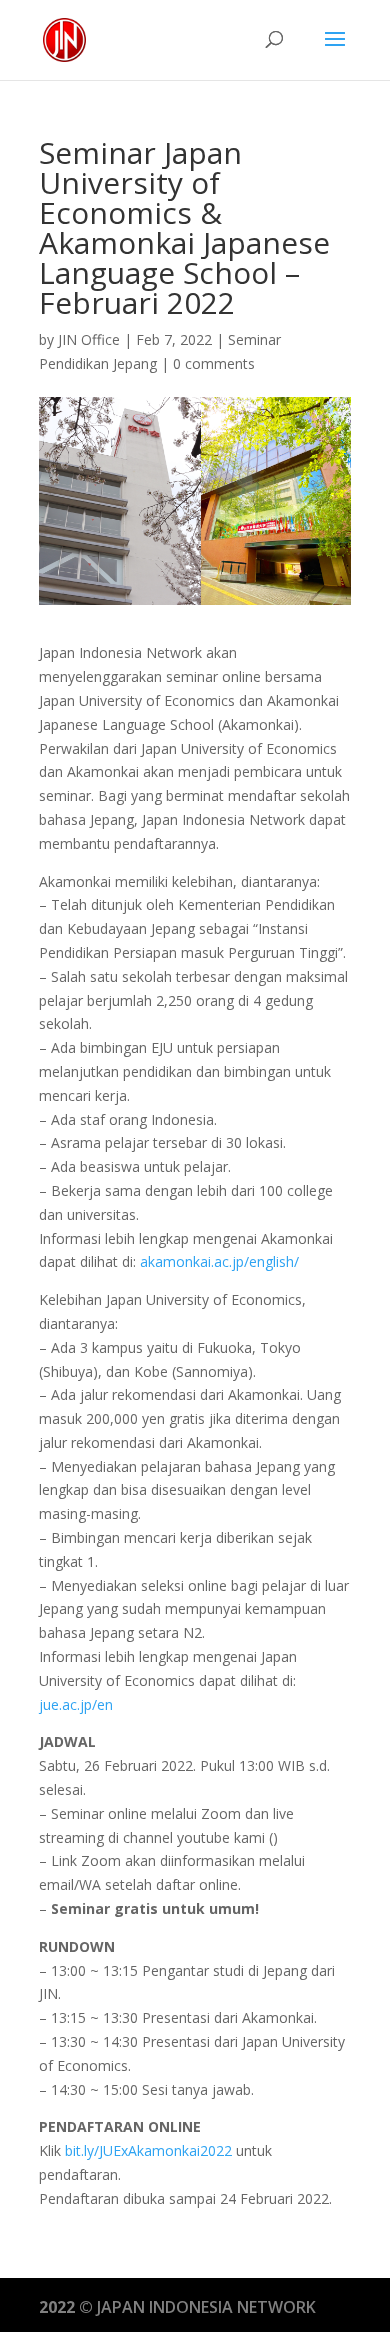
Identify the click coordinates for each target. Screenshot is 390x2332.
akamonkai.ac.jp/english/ (219, 1261)
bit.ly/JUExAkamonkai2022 (148, 2150)
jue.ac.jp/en (76, 1704)
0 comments (214, 363)
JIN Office (89, 339)
